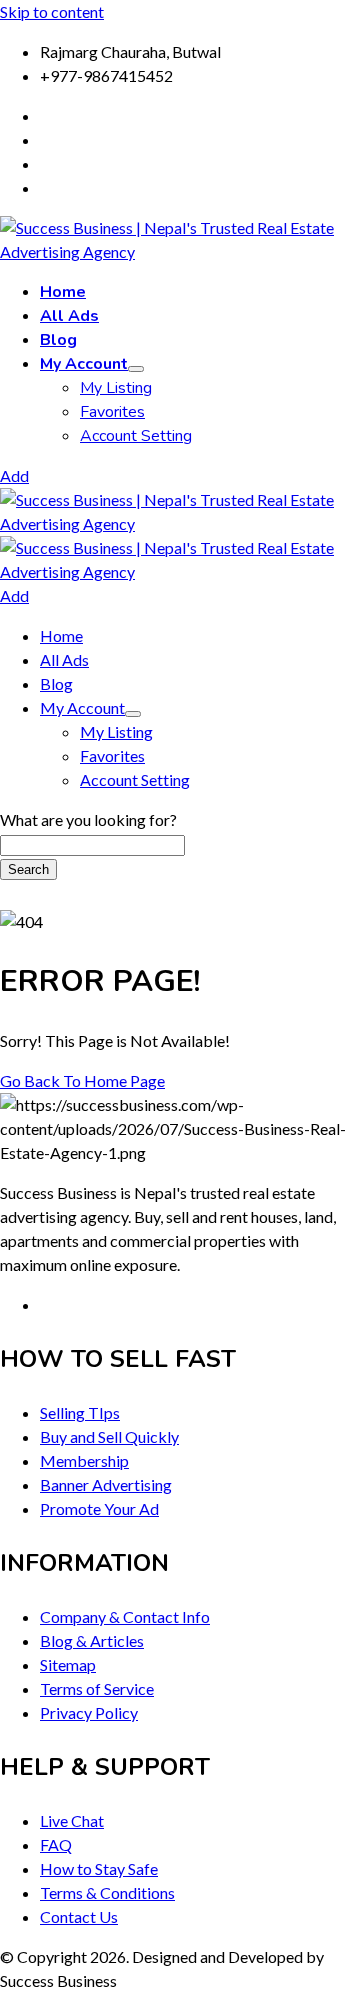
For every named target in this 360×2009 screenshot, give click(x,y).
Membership (84, 1460)
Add (14, 475)
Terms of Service (97, 1688)
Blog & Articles (92, 1640)
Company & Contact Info (125, 1616)
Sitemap (68, 1664)
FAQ (56, 1844)
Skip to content (52, 11)
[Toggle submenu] (136, 369)
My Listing (116, 388)
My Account (84, 364)
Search (28, 869)
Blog (58, 340)
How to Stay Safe (99, 1868)
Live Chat (72, 1820)
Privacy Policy (89, 1712)
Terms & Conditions (107, 1892)
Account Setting (136, 436)
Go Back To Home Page (82, 1080)
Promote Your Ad (99, 1508)
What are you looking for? (88, 819)
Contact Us (79, 1916)
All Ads (69, 316)
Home (63, 292)
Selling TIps (80, 1412)
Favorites (112, 412)
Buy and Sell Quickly (109, 1436)
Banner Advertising (106, 1484)
